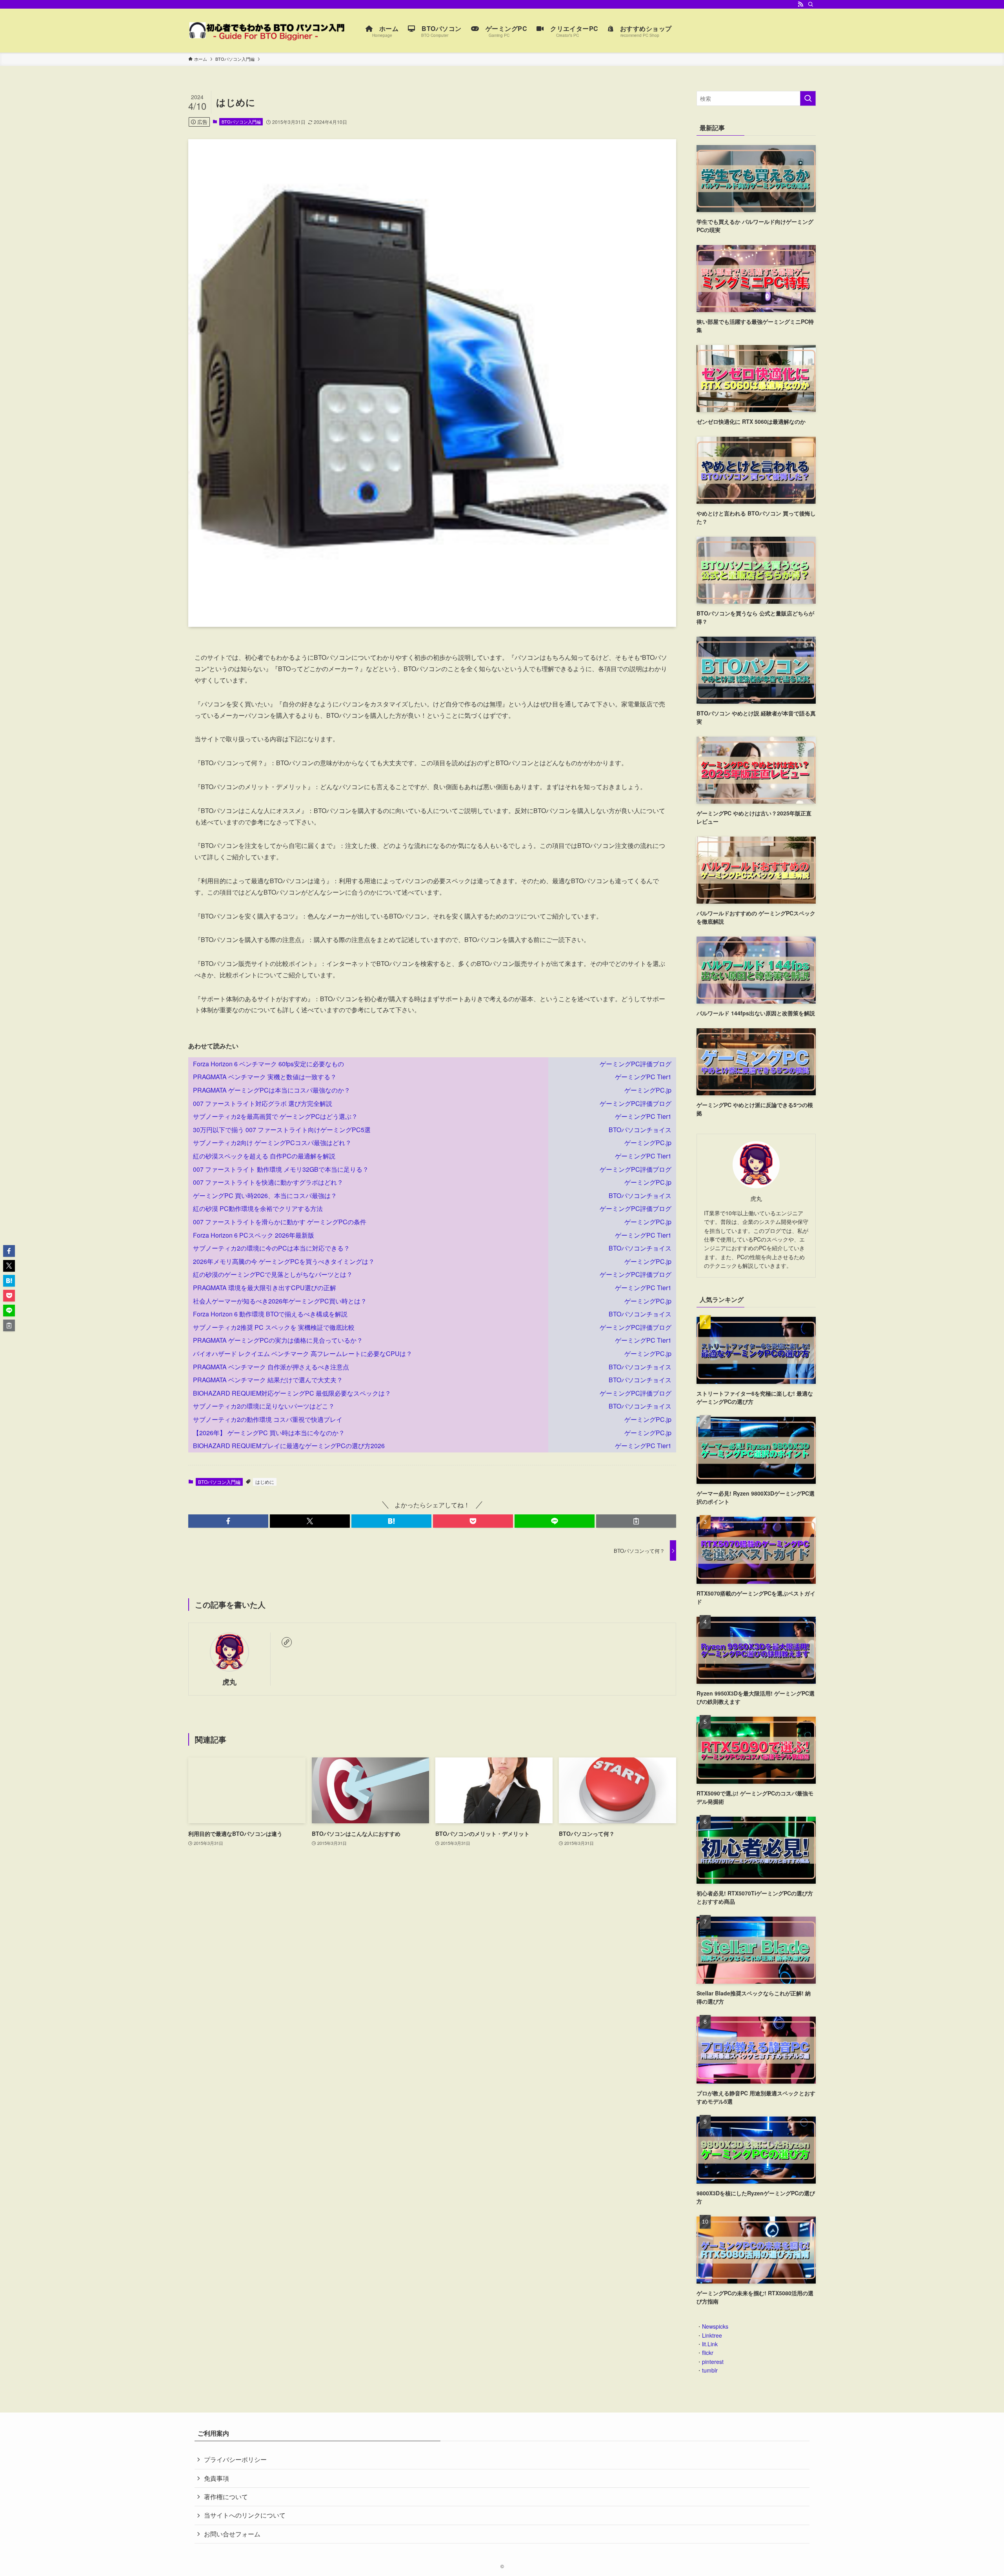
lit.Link (710, 2344)
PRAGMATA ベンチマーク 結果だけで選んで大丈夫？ (268, 1380)
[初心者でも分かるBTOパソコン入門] (267, 31)
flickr (708, 2353)
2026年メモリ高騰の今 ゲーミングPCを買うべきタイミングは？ (284, 1261)
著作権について (226, 2497)
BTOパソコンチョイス (640, 1130)
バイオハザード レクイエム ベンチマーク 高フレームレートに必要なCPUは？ (303, 1353)
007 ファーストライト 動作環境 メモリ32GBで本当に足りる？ (281, 1169)
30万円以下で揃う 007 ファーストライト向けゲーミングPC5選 (282, 1130)
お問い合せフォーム (232, 2534)
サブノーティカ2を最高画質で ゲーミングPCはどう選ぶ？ (275, 1116)
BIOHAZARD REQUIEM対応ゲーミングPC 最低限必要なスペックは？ (292, 1393)
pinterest (713, 2362)
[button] (228, 1521)
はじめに (265, 1482)
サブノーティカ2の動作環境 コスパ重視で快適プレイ (268, 1419)
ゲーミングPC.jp (648, 1090)
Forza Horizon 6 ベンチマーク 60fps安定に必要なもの (268, 1064)
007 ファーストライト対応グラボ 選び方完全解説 (263, 1103)
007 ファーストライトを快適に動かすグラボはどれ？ (268, 1182)
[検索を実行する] (808, 98)
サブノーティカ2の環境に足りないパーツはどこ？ (264, 1406)
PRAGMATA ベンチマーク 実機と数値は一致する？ (265, 1077)
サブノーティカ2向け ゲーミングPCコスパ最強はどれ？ (272, 1143)
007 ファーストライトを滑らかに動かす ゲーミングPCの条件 (280, 1222)
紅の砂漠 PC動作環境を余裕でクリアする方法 (258, 1208)
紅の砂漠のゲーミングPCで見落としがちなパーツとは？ (273, 1274)
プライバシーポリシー (235, 2459)
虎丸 (229, 1682)
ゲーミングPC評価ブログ (636, 1064)
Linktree (712, 2335)
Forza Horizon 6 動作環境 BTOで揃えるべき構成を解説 (270, 1314)
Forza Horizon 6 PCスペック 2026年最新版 (254, 1235)
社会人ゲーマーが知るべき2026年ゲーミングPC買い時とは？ (280, 1301)
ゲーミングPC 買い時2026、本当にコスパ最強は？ (265, 1195)
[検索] (811, 4)
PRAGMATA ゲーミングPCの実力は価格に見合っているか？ (278, 1340)
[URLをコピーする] (636, 1521)
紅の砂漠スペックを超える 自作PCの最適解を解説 (264, 1156)
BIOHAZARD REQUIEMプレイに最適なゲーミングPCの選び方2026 (289, 1446)
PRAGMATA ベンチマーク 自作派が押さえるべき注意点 (271, 1367)
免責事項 (216, 2478)
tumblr (710, 2370)
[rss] (800, 4)
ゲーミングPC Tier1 (643, 1077)
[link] (287, 1642)
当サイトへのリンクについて (245, 2515)
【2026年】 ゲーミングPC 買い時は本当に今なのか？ (269, 1433)
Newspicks (715, 2326)
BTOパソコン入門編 (241, 122)
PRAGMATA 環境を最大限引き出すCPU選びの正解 (265, 1288)
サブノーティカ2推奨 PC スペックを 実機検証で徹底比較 (274, 1327)
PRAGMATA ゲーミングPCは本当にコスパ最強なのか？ (272, 1090)
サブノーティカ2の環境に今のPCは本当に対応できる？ (271, 1248)
